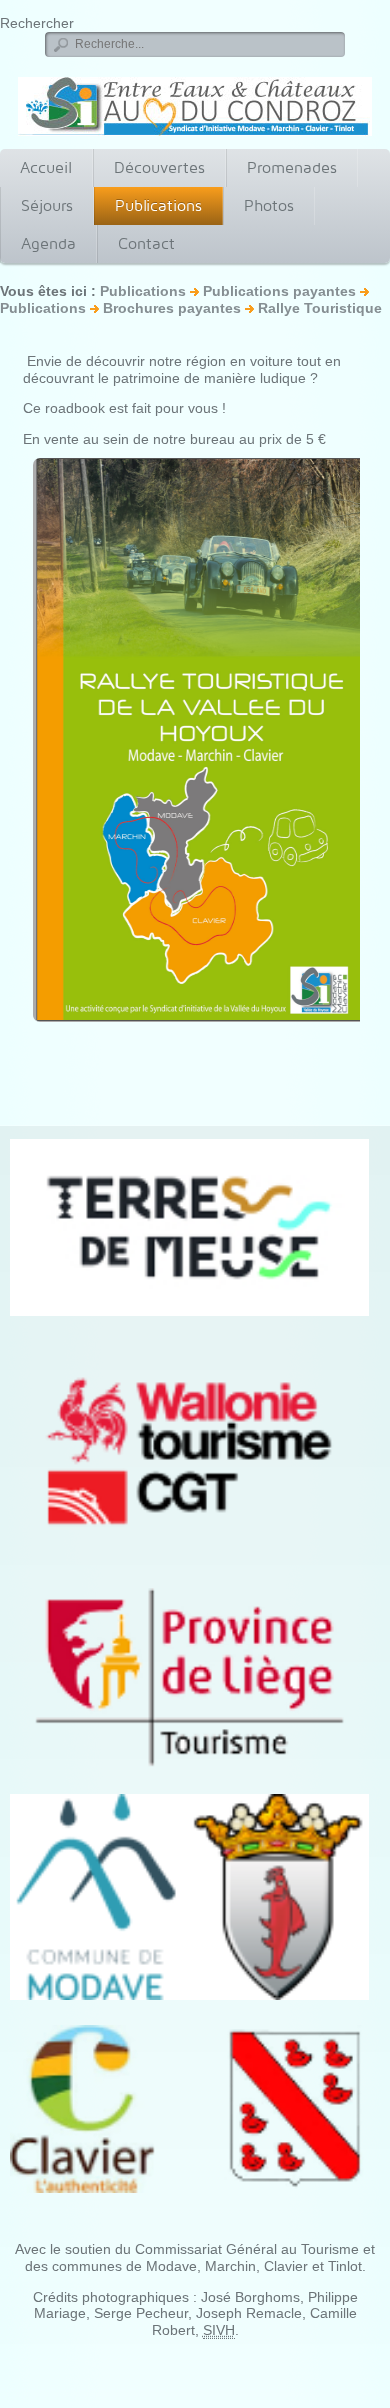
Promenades (292, 167)
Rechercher (37, 23)
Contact (146, 243)
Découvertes (159, 167)
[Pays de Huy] (189, 1227)
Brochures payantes (172, 308)
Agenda (48, 243)
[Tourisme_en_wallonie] (189, 1451)
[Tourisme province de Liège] (189, 1677)
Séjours (47, 205)
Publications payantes (279, 291)
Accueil (46, 167)
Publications (158, 205)
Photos (269, 205)
